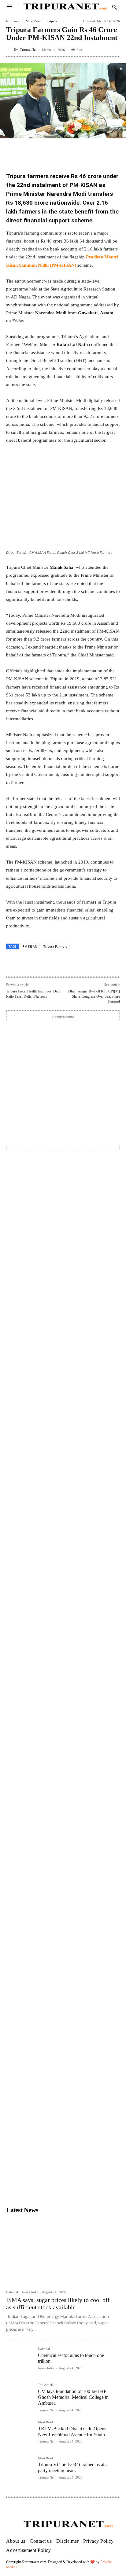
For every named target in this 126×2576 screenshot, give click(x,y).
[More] (88, 963)
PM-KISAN (30, 946)
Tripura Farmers (55, 946)
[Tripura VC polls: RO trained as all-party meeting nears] (20, 2470)
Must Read (33, 21)
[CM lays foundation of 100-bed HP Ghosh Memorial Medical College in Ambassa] (20, 2397)
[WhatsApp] (60, 963)
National (12, 2292)
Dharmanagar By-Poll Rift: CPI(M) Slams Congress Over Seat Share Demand (94, 996)
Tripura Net (28, 50)
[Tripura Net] (10, 50)
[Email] (74, 963)
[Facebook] (31, 963)
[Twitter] (46, 963)
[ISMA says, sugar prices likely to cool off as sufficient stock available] (58, 2251)
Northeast (13, 21)
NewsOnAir (30, 2292)
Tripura (52, 21)
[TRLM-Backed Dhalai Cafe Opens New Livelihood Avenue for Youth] (20, 2434)
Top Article (46, 2385)
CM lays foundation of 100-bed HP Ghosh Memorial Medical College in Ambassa (73, 2397)
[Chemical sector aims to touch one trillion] (20, 2361)
